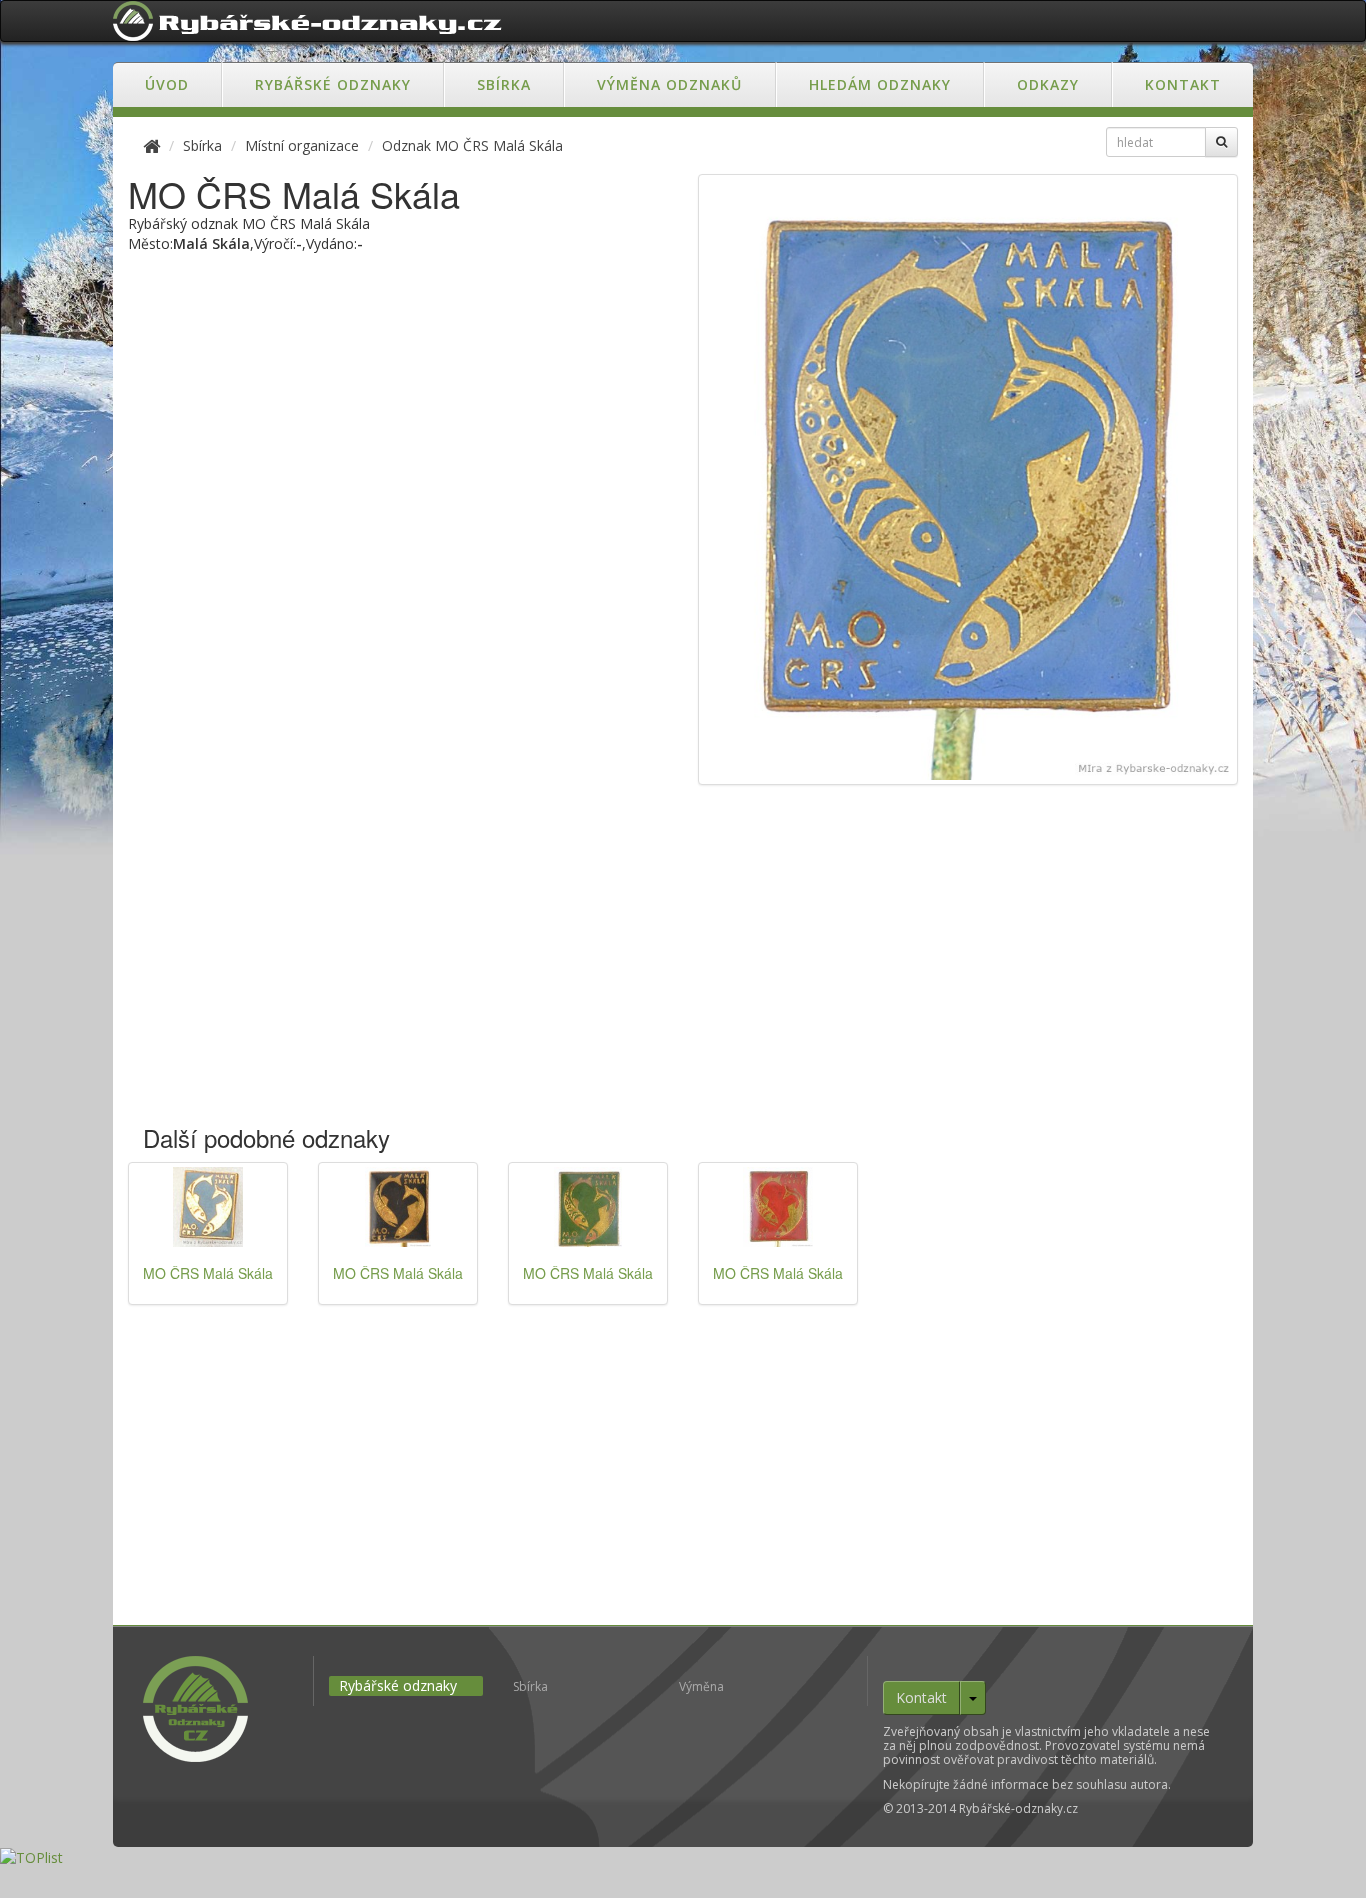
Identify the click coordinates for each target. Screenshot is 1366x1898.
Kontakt (1183, 84)
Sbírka (504, 84)
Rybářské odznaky (333, 84)
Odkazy (1048, 84)
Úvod (167, 84)
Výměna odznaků (669, 84)
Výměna (701, 1686)
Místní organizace (302, 145)
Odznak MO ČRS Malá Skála (472, 145)
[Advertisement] (683, 965)
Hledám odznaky (880, 84)
